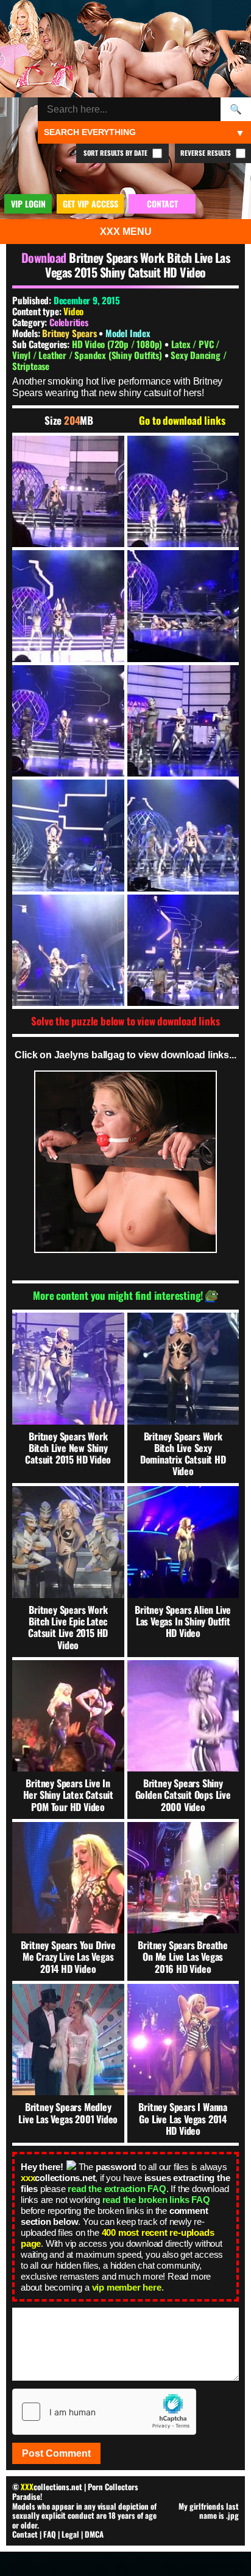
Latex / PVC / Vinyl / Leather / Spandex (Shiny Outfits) (116, 349)
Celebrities (69, 322)
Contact (25, 2534)
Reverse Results (207, 153)
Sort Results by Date (116, 153)
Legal (70, 2534)
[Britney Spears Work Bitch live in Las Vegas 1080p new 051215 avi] (68, 492)
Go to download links (182, 421)
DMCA (94, 2534)
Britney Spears (70, 333)
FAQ (50, 2534)
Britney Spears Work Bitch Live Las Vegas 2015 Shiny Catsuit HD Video (137, 265)
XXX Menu (126, 232)
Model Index (128, 333)
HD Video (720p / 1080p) (118, 344)
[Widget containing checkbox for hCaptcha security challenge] (104, 2412)
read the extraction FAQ (117, 2189)
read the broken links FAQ (156, 2200)
